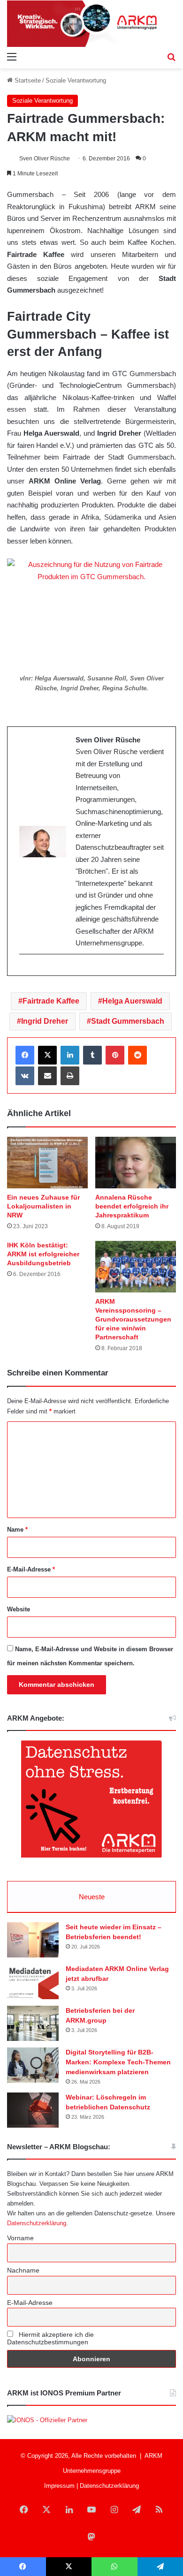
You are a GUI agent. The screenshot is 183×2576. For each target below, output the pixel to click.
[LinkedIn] (70, 1055)
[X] (47, 1055)
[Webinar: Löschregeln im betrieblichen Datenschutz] (33, 2110)
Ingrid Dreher (45, 1021)
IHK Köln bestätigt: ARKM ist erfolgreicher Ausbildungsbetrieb (43, 1254)
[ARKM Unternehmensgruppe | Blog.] (91, 24)
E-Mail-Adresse (31, 1569)
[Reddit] (137, 1055)
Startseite (27, 80)
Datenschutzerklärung (37, 2223)
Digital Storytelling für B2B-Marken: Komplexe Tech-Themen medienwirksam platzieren (118, 2062)
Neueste (92, 1897)
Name (17, 1530)
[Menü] (12, 57)
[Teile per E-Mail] (47, 1076)
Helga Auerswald (132, 1001)
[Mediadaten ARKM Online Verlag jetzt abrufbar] (33, 1982)
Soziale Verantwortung (76, 80)
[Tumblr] (92, 1055)
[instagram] (24, 970)
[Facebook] (25, 1055)
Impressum (59, 2486)
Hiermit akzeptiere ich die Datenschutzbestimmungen (50, 2338)
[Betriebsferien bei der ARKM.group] (33, 2023)
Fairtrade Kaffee (51, 1001)
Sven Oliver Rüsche (45, 159)
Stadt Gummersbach (128, 1021)
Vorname (20, 2238)
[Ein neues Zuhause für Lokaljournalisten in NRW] (47, 1163)
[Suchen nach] (171, 57)
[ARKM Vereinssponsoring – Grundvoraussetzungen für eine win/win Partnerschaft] (136, 1267)
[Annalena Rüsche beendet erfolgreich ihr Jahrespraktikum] (136, 1163)
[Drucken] (70, 1076)
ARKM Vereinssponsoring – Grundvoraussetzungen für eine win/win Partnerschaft (133, 1319)
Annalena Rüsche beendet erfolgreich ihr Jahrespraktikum (132, 1206)
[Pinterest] (115, 1055)
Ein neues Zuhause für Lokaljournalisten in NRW (43, 1206)
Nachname (23, 2270)
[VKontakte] (25, 1076)
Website (19, 1609)
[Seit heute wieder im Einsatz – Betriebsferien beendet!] (33, 1940)
